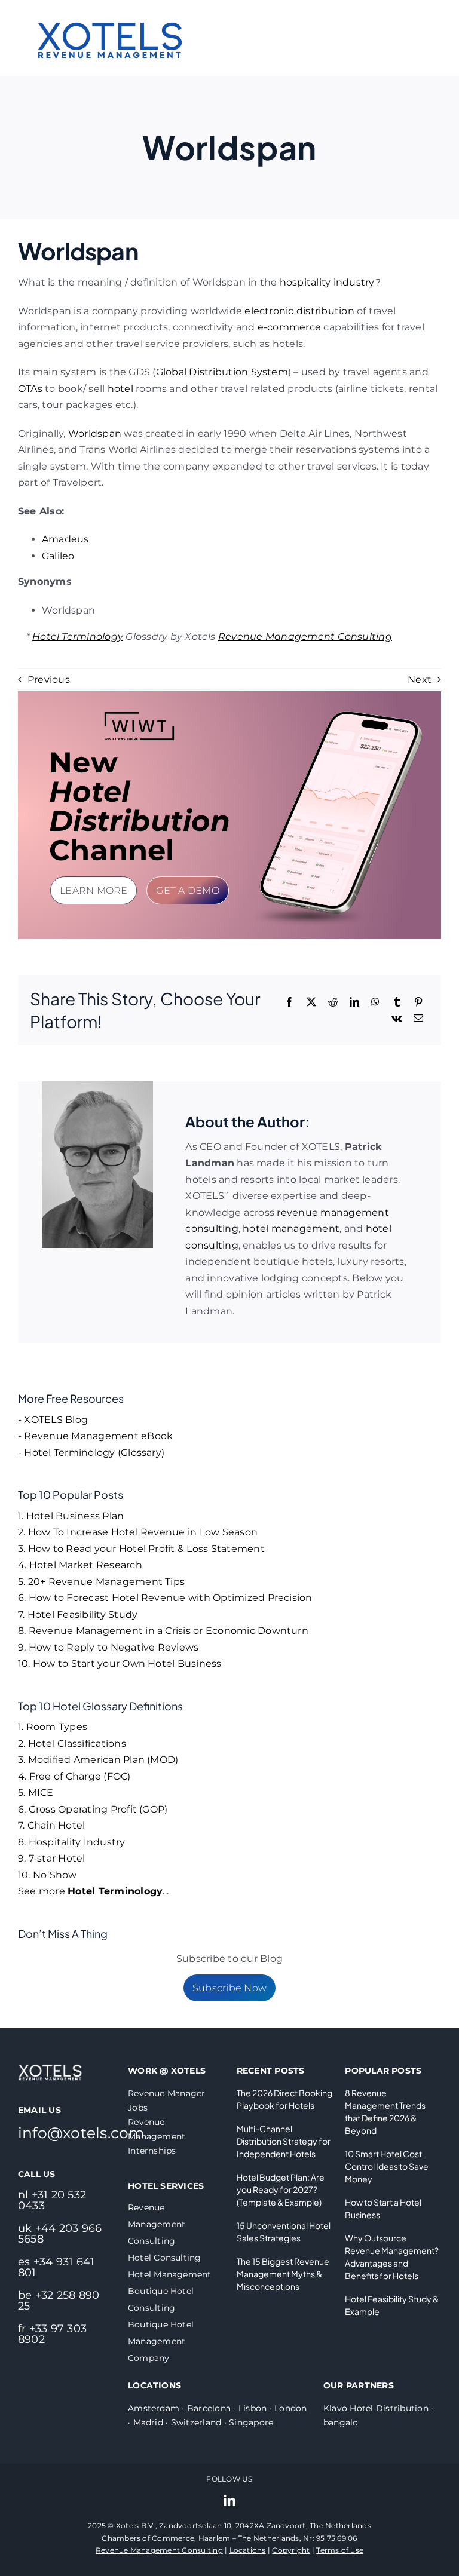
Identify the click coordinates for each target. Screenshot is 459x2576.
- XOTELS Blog (53, 1420)
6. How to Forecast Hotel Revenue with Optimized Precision (165, 1598)
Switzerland (196, 2422)
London (290, 2408)
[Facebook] (289, 1002)
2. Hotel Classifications (72, 1744)
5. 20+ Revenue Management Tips (101, 1582)
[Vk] (397, 1019)
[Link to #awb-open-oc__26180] (417, 38)
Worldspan (95, 433)
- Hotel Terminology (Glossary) (91, 1453)
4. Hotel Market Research (80, 1565)
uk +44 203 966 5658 (60, 2234)
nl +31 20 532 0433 (52, 2200)
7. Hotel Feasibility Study (78, 1614)
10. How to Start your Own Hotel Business (120, 1663)
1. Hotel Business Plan (71, 1516)
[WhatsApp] (375, 1002)
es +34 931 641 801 (56, 2267)
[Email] (418, 1019)
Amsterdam (154, 2408)
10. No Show (48, 1875)
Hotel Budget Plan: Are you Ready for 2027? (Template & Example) (281, 2189)
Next (420, 680)
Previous (49, 680)
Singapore (251, 2422)
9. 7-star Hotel (52, 1858)
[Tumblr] (397, 1002)
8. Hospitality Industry (72, 1842)
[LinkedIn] (354, 1002)
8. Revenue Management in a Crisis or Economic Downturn (163, 1631)
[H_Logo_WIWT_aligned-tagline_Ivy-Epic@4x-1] (139, 715)
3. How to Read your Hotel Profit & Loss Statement (141, 1549)
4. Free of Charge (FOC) (74, 1776)
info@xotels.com (82, 2133)
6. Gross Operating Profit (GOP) (93, 1809)
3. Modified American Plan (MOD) (98, 1760)
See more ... (93, 1891)
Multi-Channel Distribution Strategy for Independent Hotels (284, 2141)
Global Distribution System (222, 372)
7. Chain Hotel (51, 1825)
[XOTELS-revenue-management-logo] (111, 7)
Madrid (148, 2422)
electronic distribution (299, 311)
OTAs (30, 389)
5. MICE (36, 1793)
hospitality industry (328, 282)
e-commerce (289, 327)
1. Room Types (53, 1727)
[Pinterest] (418, 1002)
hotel (120, 389)
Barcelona (209, 2408)
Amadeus (65, 539)
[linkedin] (229, 2501)
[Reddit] (333, 1002)
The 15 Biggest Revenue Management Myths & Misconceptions (283, 2274)
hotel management (291, 1229)
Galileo (58, 556)
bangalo (341, 2422)
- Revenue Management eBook (95, 1436)
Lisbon (253, 2408)
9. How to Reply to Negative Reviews (108, 1647)
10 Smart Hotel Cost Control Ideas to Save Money (387, 2166)
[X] (311, 1002)
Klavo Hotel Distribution (376, 2408)
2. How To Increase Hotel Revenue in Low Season (138, 1532)
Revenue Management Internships (157, 2136)
